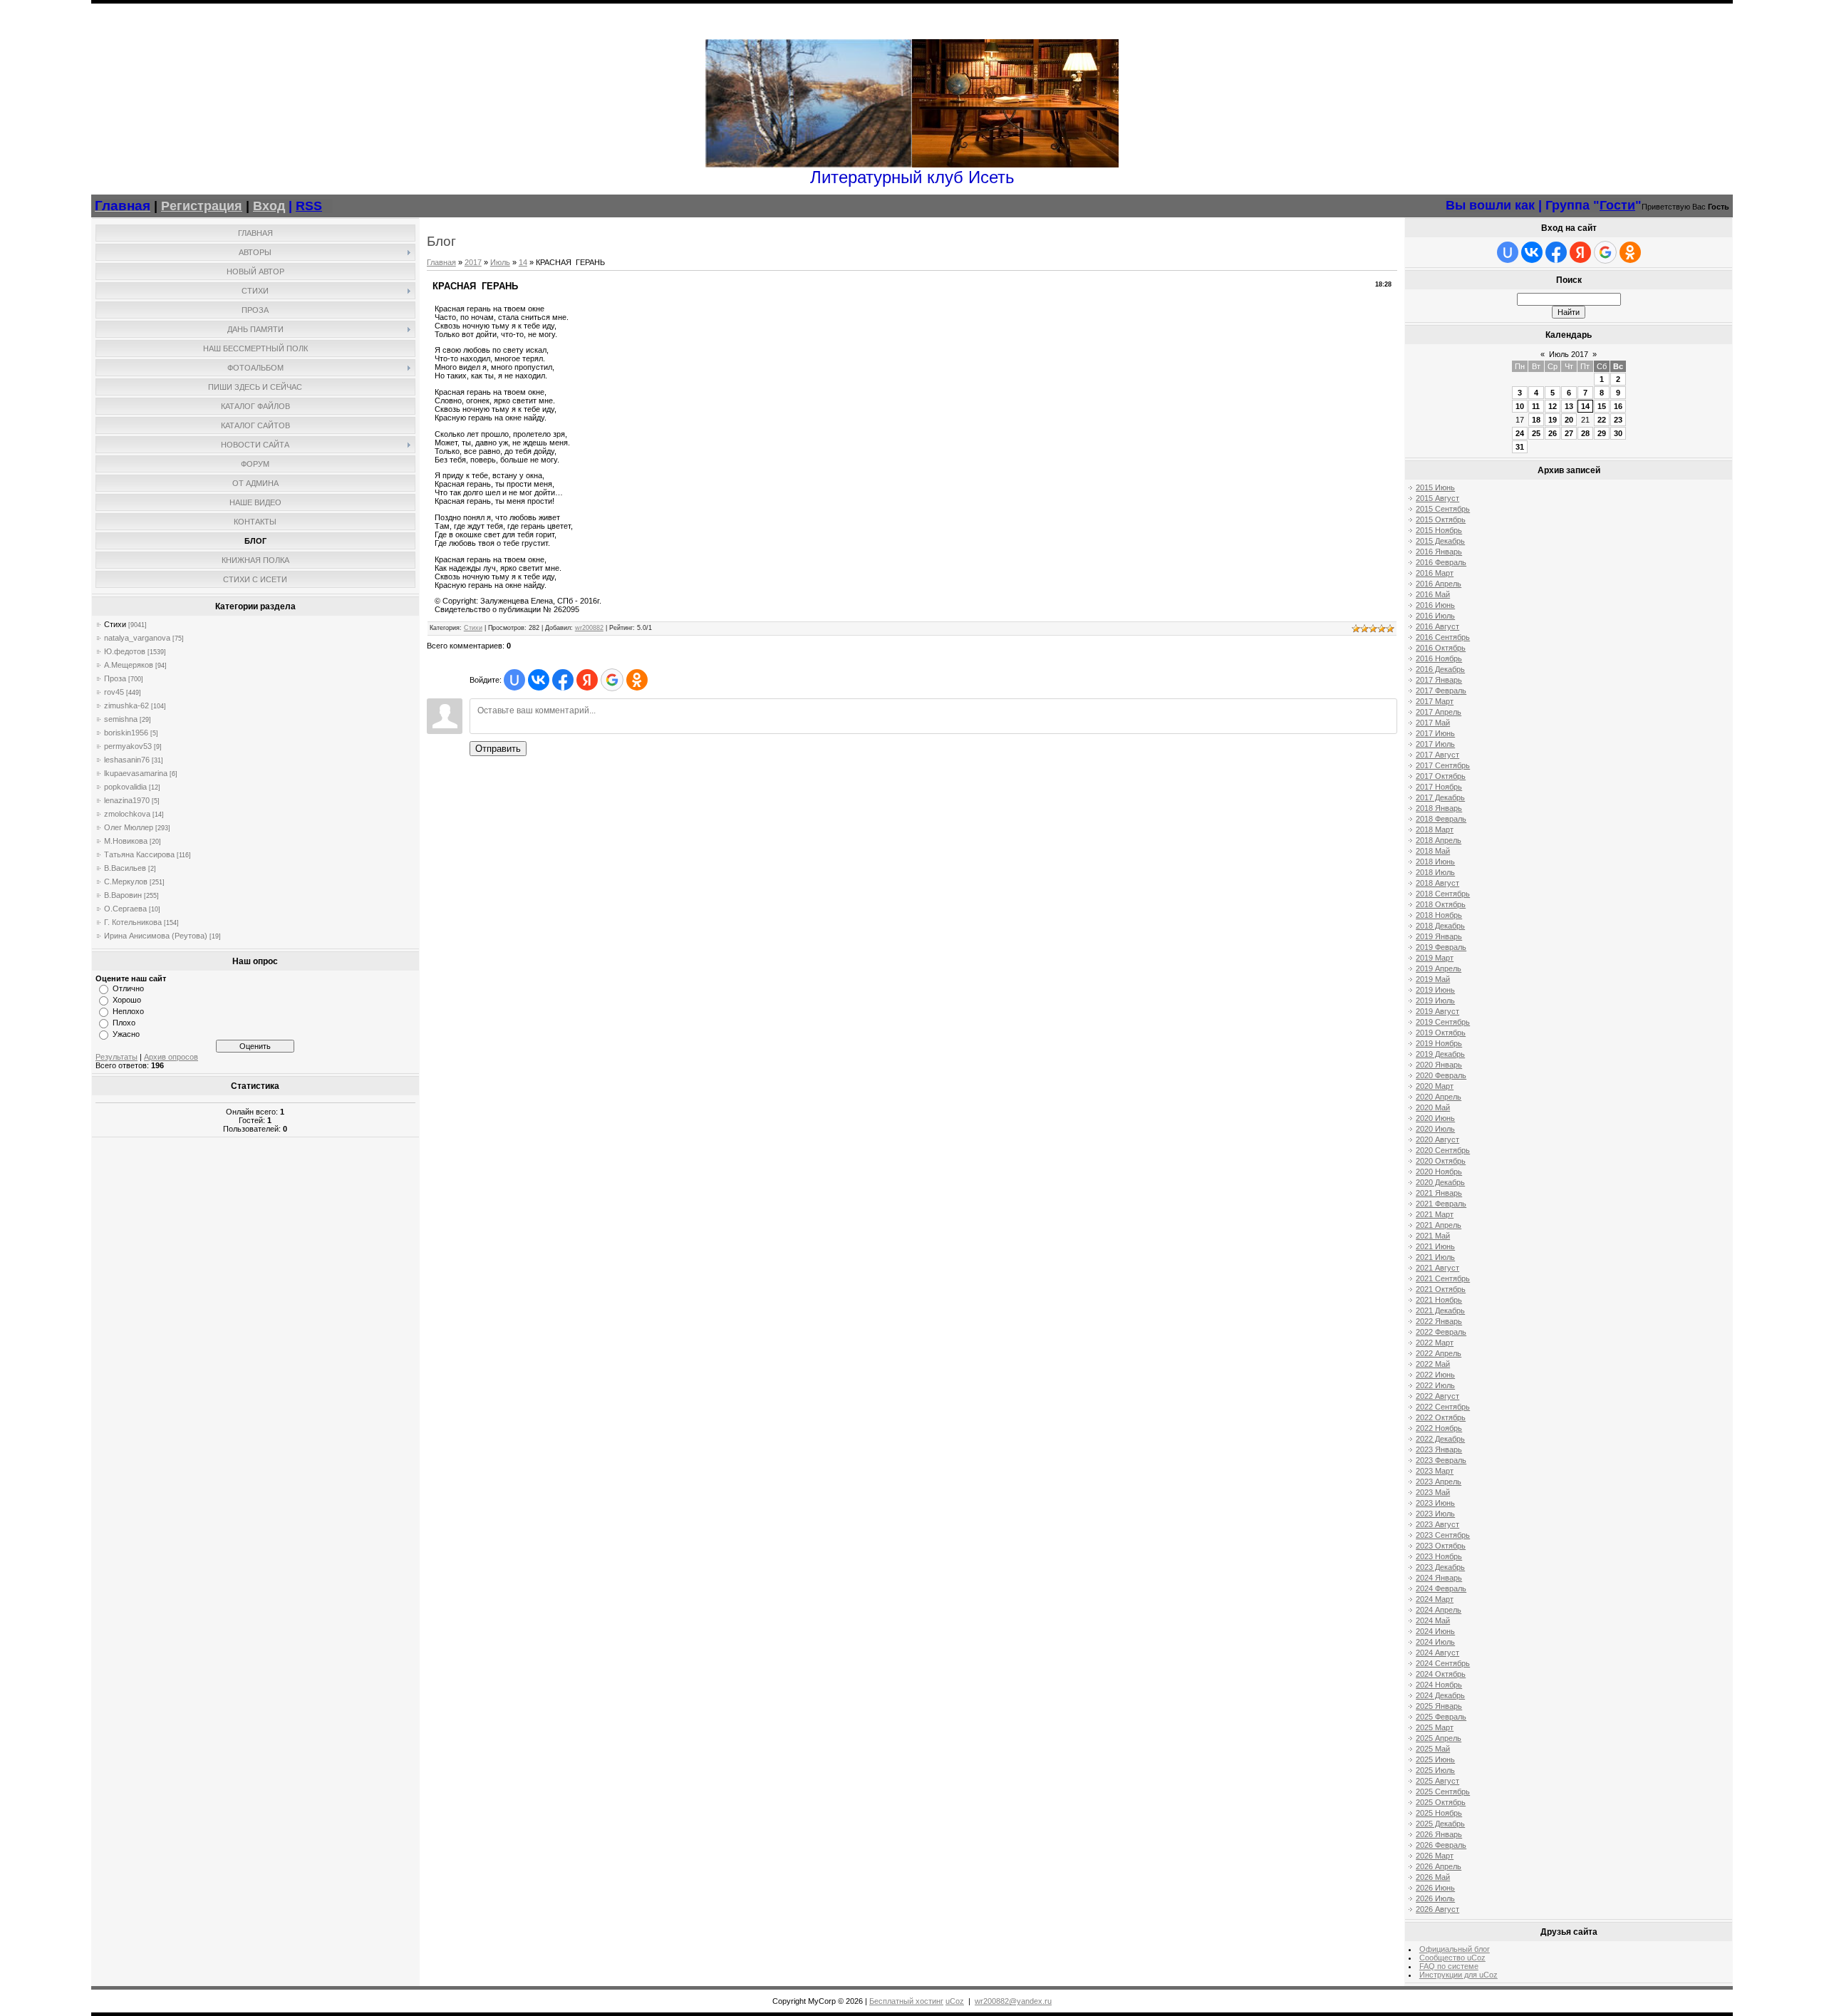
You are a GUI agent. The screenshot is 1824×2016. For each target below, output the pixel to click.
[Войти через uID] (514, 680)
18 (1536, 420)
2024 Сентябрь (1443, 1663)
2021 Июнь (1435, 1246)
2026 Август (1437, 1909)
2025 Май (1433, 1749)
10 (1520, 406)
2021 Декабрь (1440, 1311)
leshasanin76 (127, 760)
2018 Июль (1435, 872)
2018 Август (1437, 883)
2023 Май (1433, 1492)
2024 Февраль (1441, 1588)
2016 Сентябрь (1443, 637)
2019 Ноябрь (1439, 1043)
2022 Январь (1439, 1321)
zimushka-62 (126, 705)
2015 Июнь (1435, 487)
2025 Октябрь (1441, 1802)
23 (1618, 420)
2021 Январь (1439, 1193)
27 (1569, 433)
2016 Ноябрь (1439, 658)
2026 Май (1433, 1877)
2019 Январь (1439, 936)
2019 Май (1433, 979)
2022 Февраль (1441, 1332)
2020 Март (1435, 1086)
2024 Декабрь (1440, 1695)
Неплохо (128, 1011)
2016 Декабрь (1440, 669)
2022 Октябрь (1441, 1417)
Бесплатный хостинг (906, 2001)
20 (1569, 420)
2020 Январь (1439, 1065)
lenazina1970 (127, 800)
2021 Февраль (1441, 1204)
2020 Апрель (1439, 1097)
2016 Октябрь (1441, 648)
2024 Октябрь (1441, 1674)
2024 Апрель (1439, 1610)
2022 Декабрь (1440, 1439)
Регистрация (202, 206)
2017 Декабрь (1440, 797)
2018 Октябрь (1441, 904)
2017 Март (1435, 701)
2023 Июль (1435, 1514)
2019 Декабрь (1440, 1054)
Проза (115, 678)
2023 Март (1435, 1471)
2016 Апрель (1439, 584)
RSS (309, 206)
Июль (500, 262)
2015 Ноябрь (1439, 530)
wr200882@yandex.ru (1013, 2001)
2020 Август (1437, 1139)
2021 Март (1435, 1214)
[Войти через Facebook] (563, 680)
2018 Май (1433, 851)
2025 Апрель (1439, 1738)
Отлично (128, 988)
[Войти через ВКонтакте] (539, 680)
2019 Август (1437, 1011)
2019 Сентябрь (1443, 1022)
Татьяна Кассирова (139, 854)
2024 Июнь (1435, 1631)
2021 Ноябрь (1439, 1300)
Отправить (498, 749)
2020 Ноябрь (1439, 1172)
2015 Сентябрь (1443, 509)
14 (523, 262)
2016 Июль (1435, 616)
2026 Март (1435, 1856)
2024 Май (1433, 1620)
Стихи (115, 624)
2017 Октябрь (1441, 776)
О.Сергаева (125, 909)
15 (1602, 406)
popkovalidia (125, 787)
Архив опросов (171, 1057)
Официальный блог (1455, 1949)
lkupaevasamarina (136, 773)
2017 (473, 262)
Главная (441, 262)
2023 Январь (1439, 1449)
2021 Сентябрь (1443, 1278)
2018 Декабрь (1440, 926)
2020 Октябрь (1441, 1161)
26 (1553, 433)
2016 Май (1433, 594)
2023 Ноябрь (1439, 1556)
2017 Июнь (1435, 733)
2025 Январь (1439, 1706)
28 (1585, 433)
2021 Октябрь (1441, 1289)
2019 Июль (1435, 1001)
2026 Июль (1435, 1898)
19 (1553, 420)
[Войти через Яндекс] (587, 680)
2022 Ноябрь (1439, 1428)
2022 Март (1435, 1343)
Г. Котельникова (133, 922)
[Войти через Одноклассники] (637, 680)
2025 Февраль (1441, 1717)
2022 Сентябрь (1443, 1407)
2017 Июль (1435, 744)
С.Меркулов (126, 882)
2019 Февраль (1441, 947)
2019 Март (1435, 958)
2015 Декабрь (1440, 541)
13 (1569, 406)
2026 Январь (1439, 1834)
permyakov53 (128, 746)
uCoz (955, 2001)
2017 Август (1437, 755)
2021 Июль (1435, 1257)
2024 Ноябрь (1439, 1685)
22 (1602, 420)
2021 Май (1433, 1236)
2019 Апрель (1439, 968)
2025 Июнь (1435, 1759)
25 (1536, 433)
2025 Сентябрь (1443, 1792)
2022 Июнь (1435, 1375)
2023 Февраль (1441, 1460)
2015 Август (1437, 498)
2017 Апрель (1439, 712)
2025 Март (1435, 1727)
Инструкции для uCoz (1458, 1975)
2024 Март (1435, 1599)
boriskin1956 (126, 733)
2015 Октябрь (1441, 519)
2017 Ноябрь (1439, 787)
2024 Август (1437, 1653)
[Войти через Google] (612, 680)
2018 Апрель (1439, 840)
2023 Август (1437, 1524)
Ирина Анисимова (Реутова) (156, 936)
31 (1520, 447)
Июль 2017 (1569, 354)
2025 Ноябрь (1439, 1813)
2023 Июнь (1435, 1503)
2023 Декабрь (1440, 1567)
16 (1618, 406)
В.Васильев (125, 868)
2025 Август (1437, 1781)
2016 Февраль (1441, 562)
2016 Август (1437, 626)
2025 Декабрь (1440, 1824)
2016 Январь (1439, 552)
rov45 (114, 692)
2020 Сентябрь (1443, 1150)
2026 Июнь (1435, 1888)
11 (1536, 406)
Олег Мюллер (129, 827)
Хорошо (127, 1000)
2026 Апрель (1439, 1866)
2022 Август (1437, 1396)
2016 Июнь (1435, 605)
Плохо (124, 1023)
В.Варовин (123, 895)
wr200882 (589, 628)
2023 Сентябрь (1443, 1535)
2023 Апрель (1439, 1482)
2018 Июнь (1435, 862)
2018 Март (1435, 829)
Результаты (116, 1057)
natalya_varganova (137, 638)
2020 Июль (1435, 1129)
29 (1602, 433)
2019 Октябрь (1441, 1033)
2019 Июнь (1435, 990)
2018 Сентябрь (1443, 894)
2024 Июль (1435, 1642)
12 (1553, 406)
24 (1520, 433)
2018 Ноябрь (1439, 915)
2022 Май (1433, 1364)
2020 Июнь (1435, 1118)
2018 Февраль (1441, 819)
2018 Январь (1439, 808)
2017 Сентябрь (1443, 765)
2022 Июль (1435, 1385)
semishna (121, 719)
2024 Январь (1439, 1578)
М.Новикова (126, 841)
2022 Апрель (1439, 1353)
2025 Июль (1435, 1770)
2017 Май (1433, 723)
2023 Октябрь (1441, 1546)
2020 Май (1433, 1107)
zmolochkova (127, 814)
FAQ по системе (1449, 1966)
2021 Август (1437, 1268)
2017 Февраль (1441, 691)
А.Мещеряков (129, 665)
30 (1618, 433)
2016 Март (1435, 573)
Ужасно (126, 1034)
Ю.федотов (125, 651)
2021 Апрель (1439, 1225)
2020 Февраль (1441, 1075)
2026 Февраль (1441, 1845)
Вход (269, 206)
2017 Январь (1439, 680)
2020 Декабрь (1440, 1182)
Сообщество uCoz (1452, 1958)
